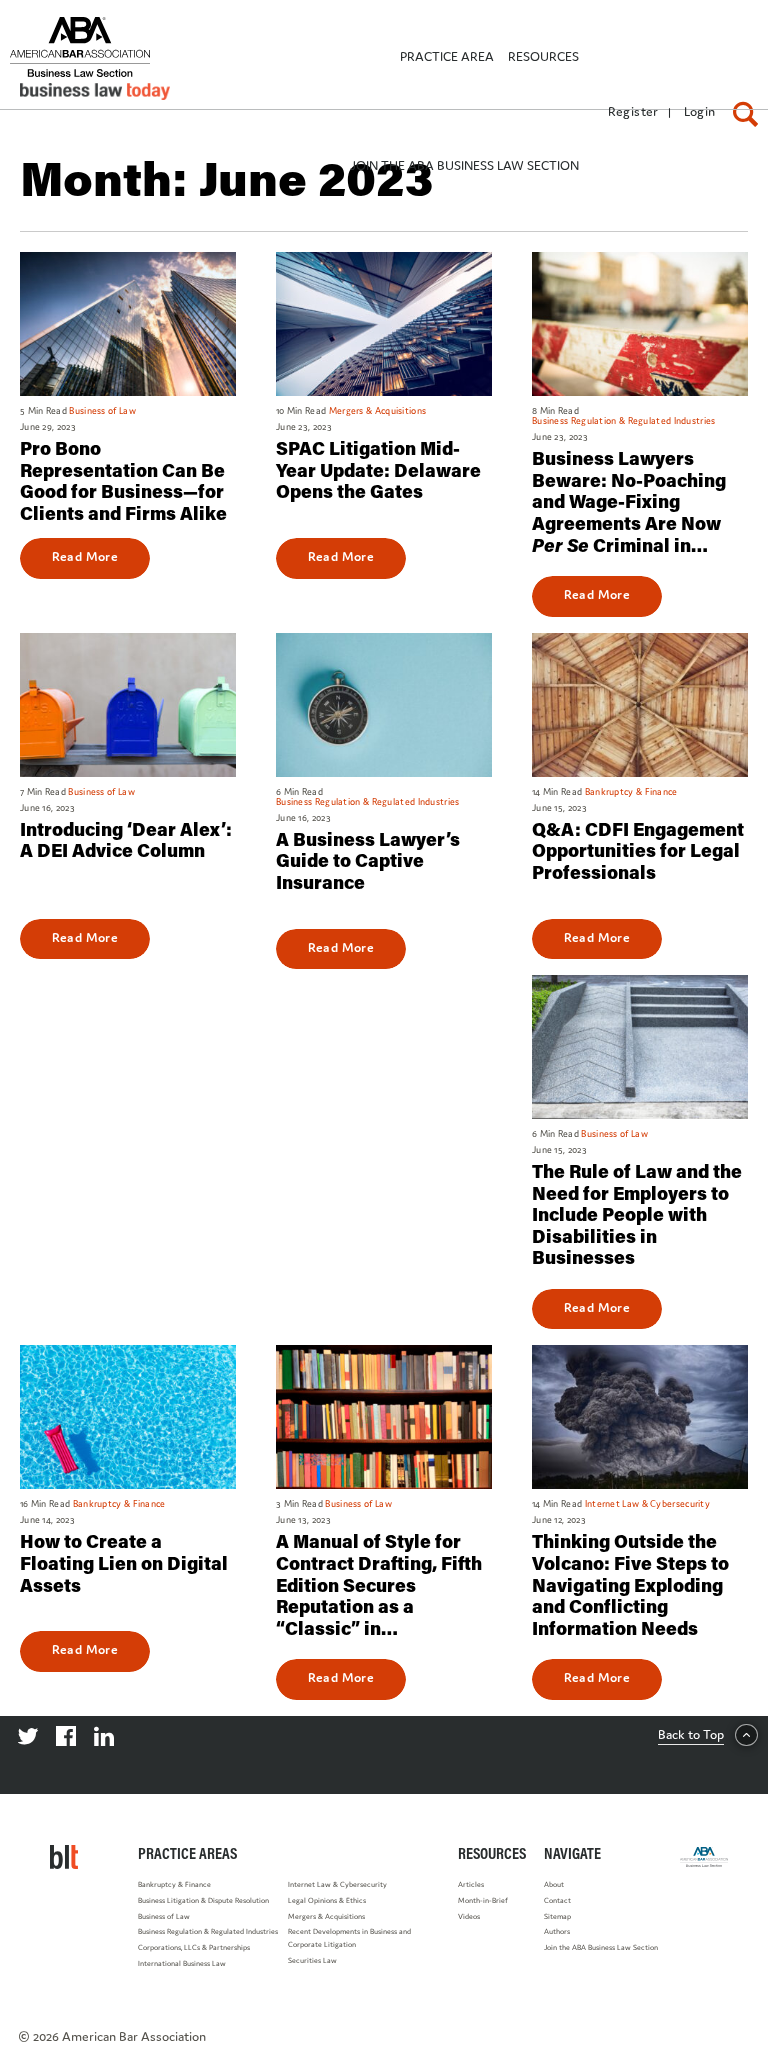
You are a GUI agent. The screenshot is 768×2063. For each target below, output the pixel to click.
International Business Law (182, 1963)
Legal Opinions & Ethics (327, 1900)
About (554, 1884)
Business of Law (164, 1916)
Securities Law (312, 1960)
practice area (447, 56)
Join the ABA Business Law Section (601, 1947)
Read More (85, 556)
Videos (469, 1916)
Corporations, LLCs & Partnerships (194, 1947)
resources (543, 56)
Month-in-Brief (483, 1900)
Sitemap (557, 1916)
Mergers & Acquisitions (326, 1916)
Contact (557, 1900)
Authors (557, 1931)
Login (700, 111)
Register (633, 111)
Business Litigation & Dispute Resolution (203, 1900)
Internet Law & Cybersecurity (337, 1884)
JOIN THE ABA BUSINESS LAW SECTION (464, 165)
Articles (471, 1884)
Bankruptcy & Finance (174, 1884)
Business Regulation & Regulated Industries (208, 1931)
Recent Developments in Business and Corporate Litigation (349, 1938)
